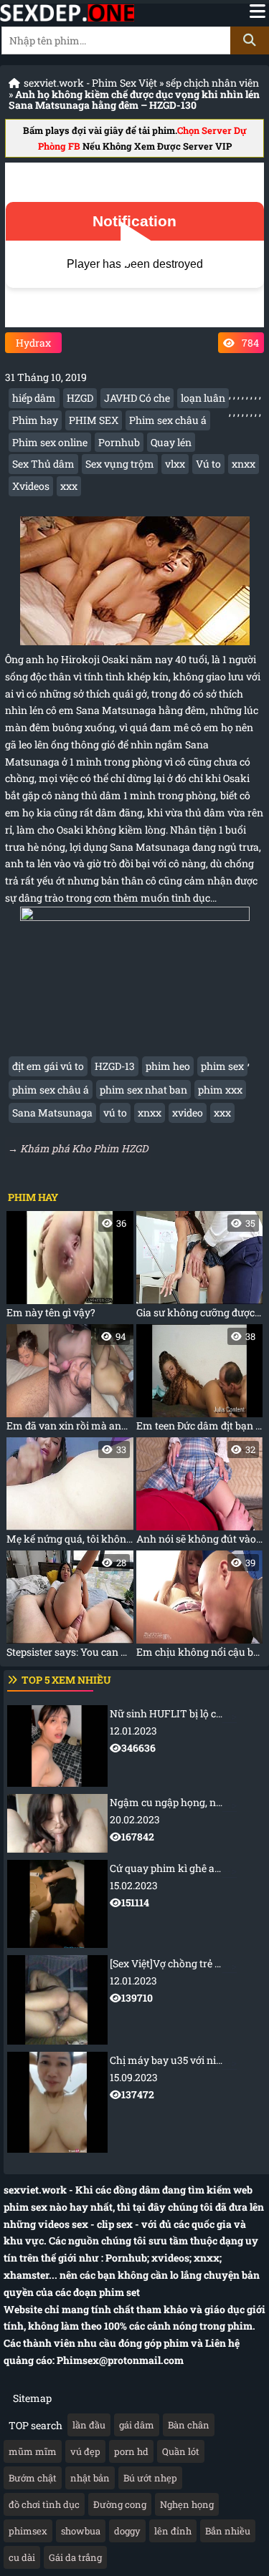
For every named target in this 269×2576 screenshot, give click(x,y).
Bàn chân (189, 2425)
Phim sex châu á (168, 420)
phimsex (28, 2531)
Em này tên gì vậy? (66, 1268)
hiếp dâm (34, 398)
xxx (69, 486)
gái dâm (137, 2425)
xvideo (188, 1113)
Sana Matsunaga (52, 1113)
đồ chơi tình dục (44, 2504)
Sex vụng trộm (120, 464)
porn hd (131, 2451)
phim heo (168, 1066)
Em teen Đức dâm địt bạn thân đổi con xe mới (200, 1381)
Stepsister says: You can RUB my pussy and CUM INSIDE (70, 1607)
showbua (81, 2531)
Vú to (208, 464)
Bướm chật (33, 2478)
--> (189, 1731)
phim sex (222, 1066)
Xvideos (31, 486)
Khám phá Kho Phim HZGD (84, 1148)
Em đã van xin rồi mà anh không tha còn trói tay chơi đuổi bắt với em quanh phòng (70, 1381)
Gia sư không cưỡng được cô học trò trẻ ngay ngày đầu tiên (200, 1268)
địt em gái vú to (48, 1066)
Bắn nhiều (228, 2531)
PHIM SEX (94, 420)
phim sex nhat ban (143, 1090)
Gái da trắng (75, 2557)
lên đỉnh (173, 2531)
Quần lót (181, 2451)
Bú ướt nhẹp (150, 2478)
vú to (115, 1113)
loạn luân (203, 398)
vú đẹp (85, 2451)
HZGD (80, 398)
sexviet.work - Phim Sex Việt (90, 83)
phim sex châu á (51, 1090)
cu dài (22, 2557)
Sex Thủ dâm (43, 464)
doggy (127, 2531)
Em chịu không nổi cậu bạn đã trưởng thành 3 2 (200, 1607)
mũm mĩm (33, 2451)
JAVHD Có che (137, 398)
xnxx (244, 464)
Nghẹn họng (187, 2504)
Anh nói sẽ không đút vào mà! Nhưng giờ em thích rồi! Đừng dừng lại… (200, 1494)
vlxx (175, 464)
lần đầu (89, 2425)
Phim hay (35, 420)
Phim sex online (50, 442)
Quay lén (171, 442)
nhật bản (90, 2478)
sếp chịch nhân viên (212, 83)
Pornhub (119, 442)
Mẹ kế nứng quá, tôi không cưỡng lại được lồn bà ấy (70, 1494)
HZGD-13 (115, 1066)
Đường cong (120, 2504)
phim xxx (220, 1090)
